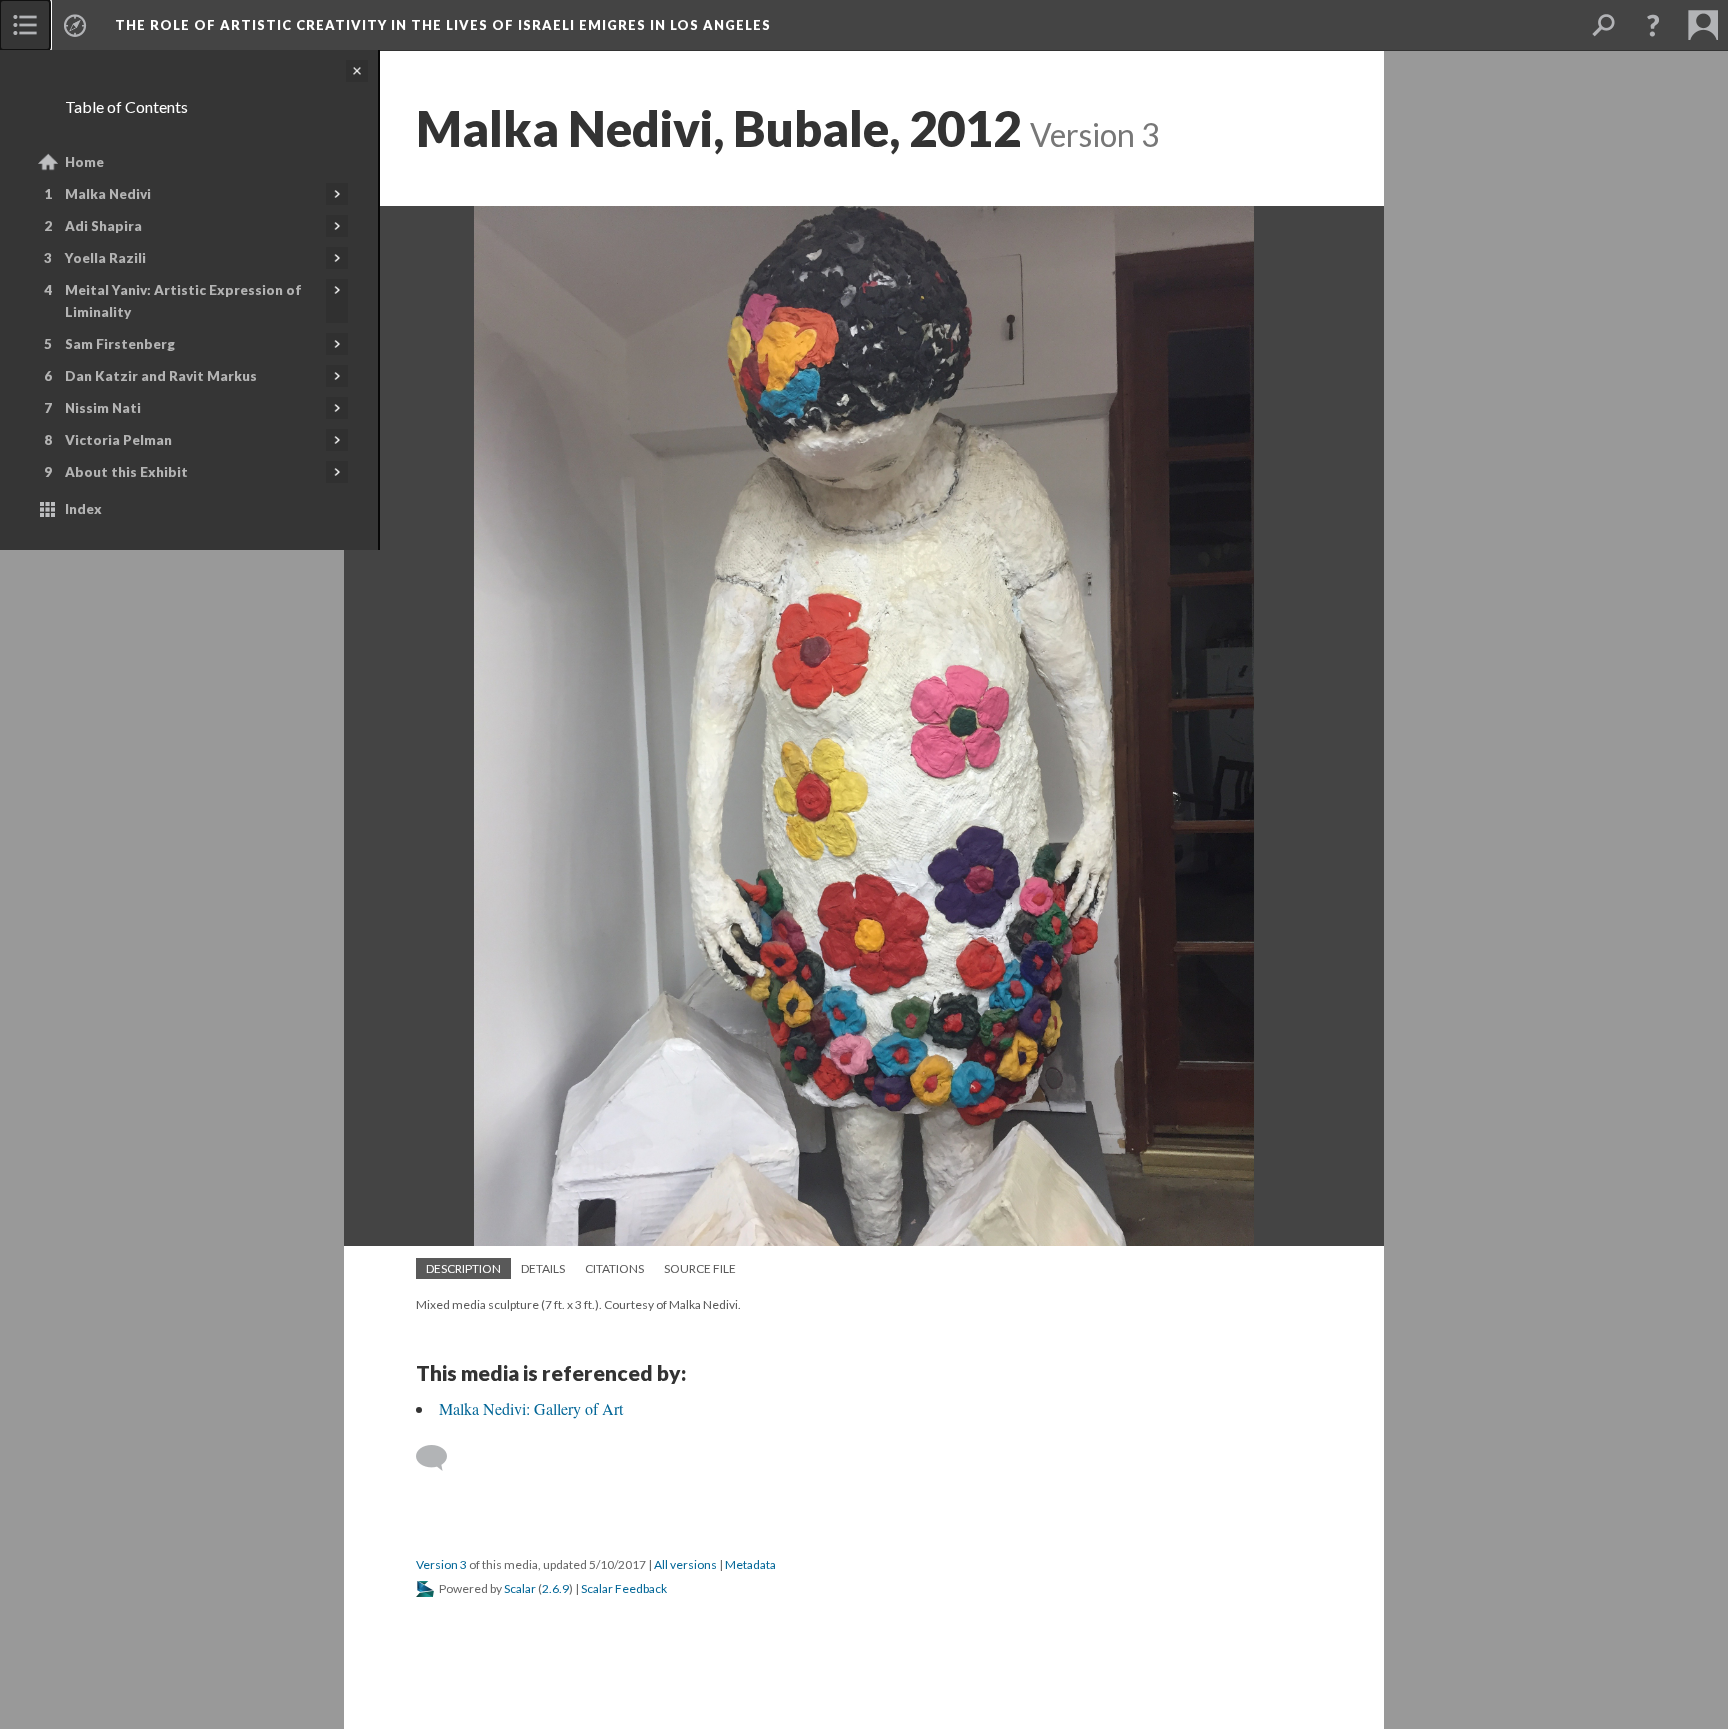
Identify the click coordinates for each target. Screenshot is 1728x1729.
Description (463, 1268)
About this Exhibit (126, 472)
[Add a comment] (440, 1458)
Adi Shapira (103, 226)
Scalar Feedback (624, 1588)
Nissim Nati (103, 408)
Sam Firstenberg (120, 344)
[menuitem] (25, 25)
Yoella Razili (105, 258)
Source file (700, 1268)
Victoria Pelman (118, 440)
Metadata (750, 1564)
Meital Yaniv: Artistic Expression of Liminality (183, 301)
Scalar (520, 1588)
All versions (685, 1564)
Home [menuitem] (84, 162)
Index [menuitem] (83, 509)
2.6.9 (555, 1588)
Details (543, 1268)
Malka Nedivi (108, 194)
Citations (614, 1268)
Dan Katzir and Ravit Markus (161, 376)
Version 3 (441, 1564)
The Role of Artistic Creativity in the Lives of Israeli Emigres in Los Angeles (443, 25)
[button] (1653, 25)
